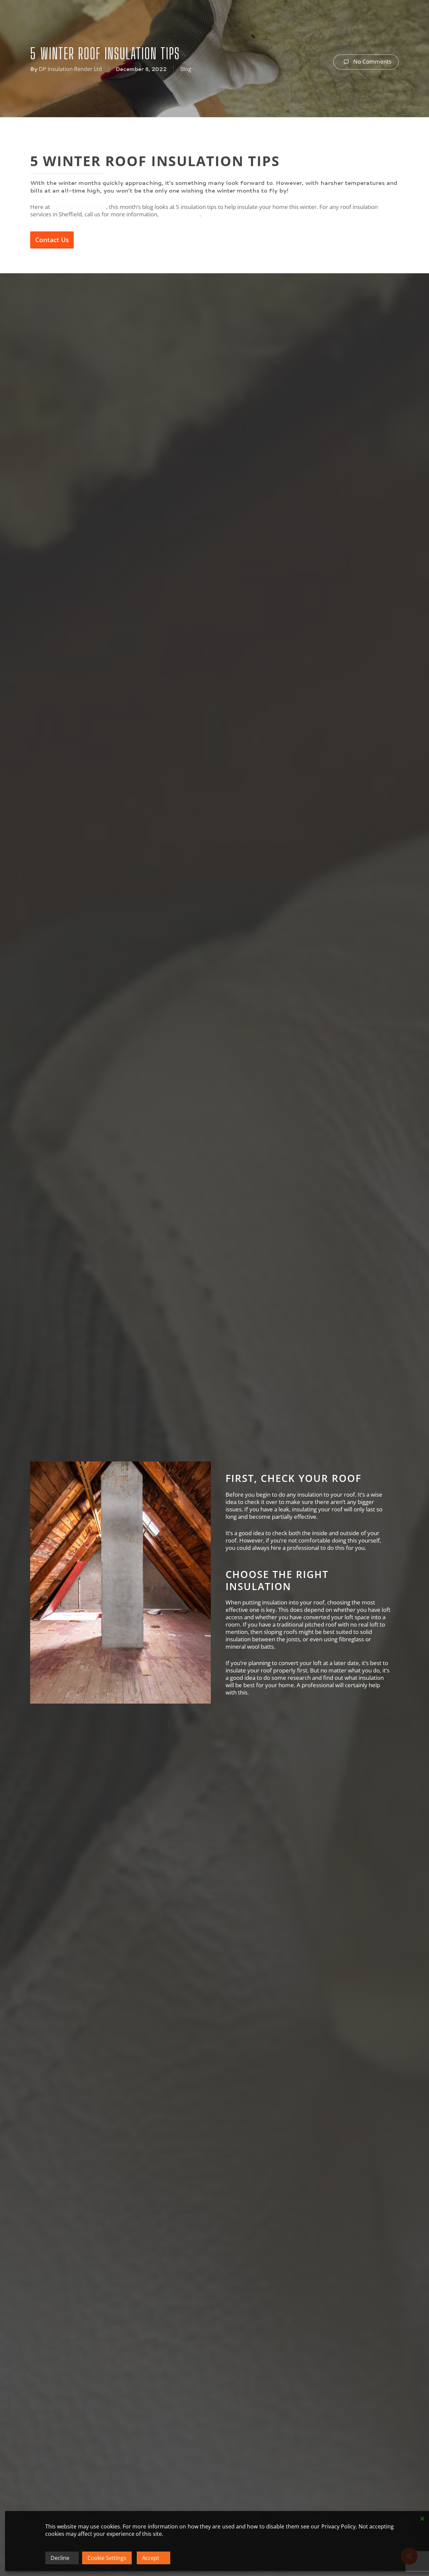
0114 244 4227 (180, 214)
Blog (186, 69)
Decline (60, 2558)
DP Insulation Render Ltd (70, 69)
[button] (52, 240)
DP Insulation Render (79, 207)
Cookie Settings (107, 2558)
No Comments (372, 61)
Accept (151, 2558)
